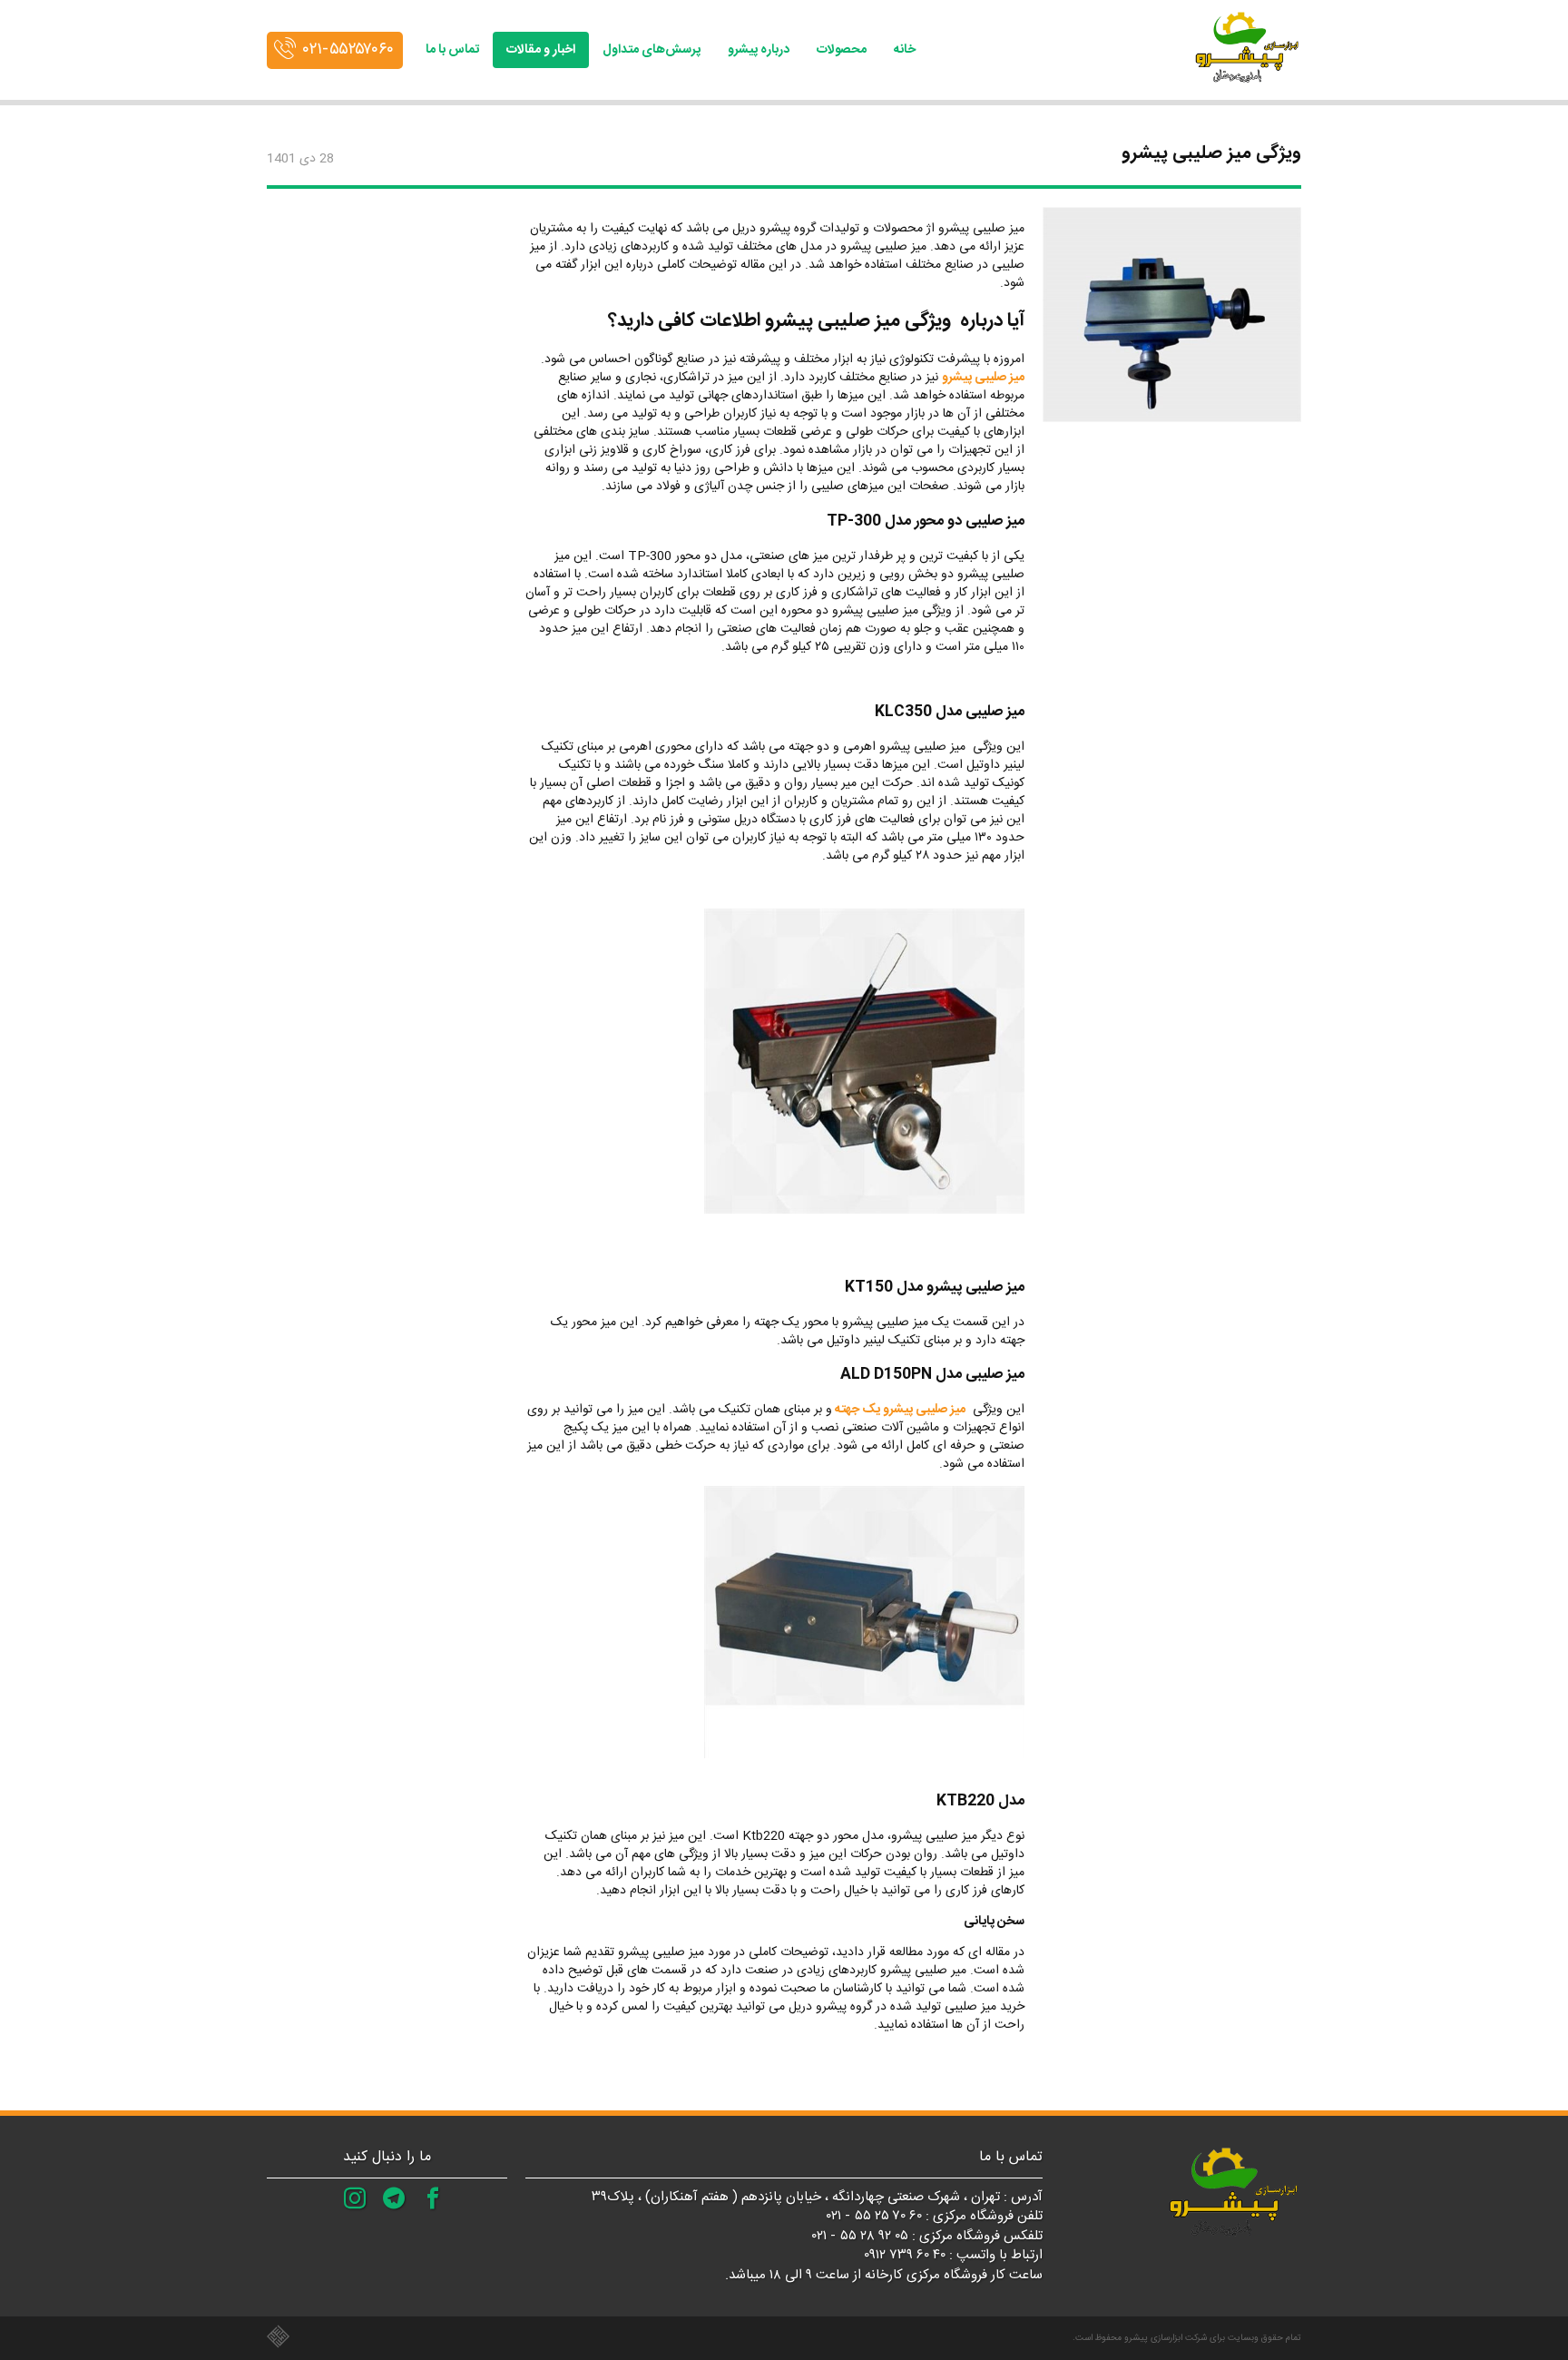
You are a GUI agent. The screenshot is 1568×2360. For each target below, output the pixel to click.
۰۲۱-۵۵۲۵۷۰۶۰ (348, 50)
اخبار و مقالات (541, 50)
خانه (905, 50)
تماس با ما (452, 50)
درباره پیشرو (759, 50)
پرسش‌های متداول (652, 50)
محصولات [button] (842, 50)
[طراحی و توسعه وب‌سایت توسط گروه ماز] (525, 2337)
